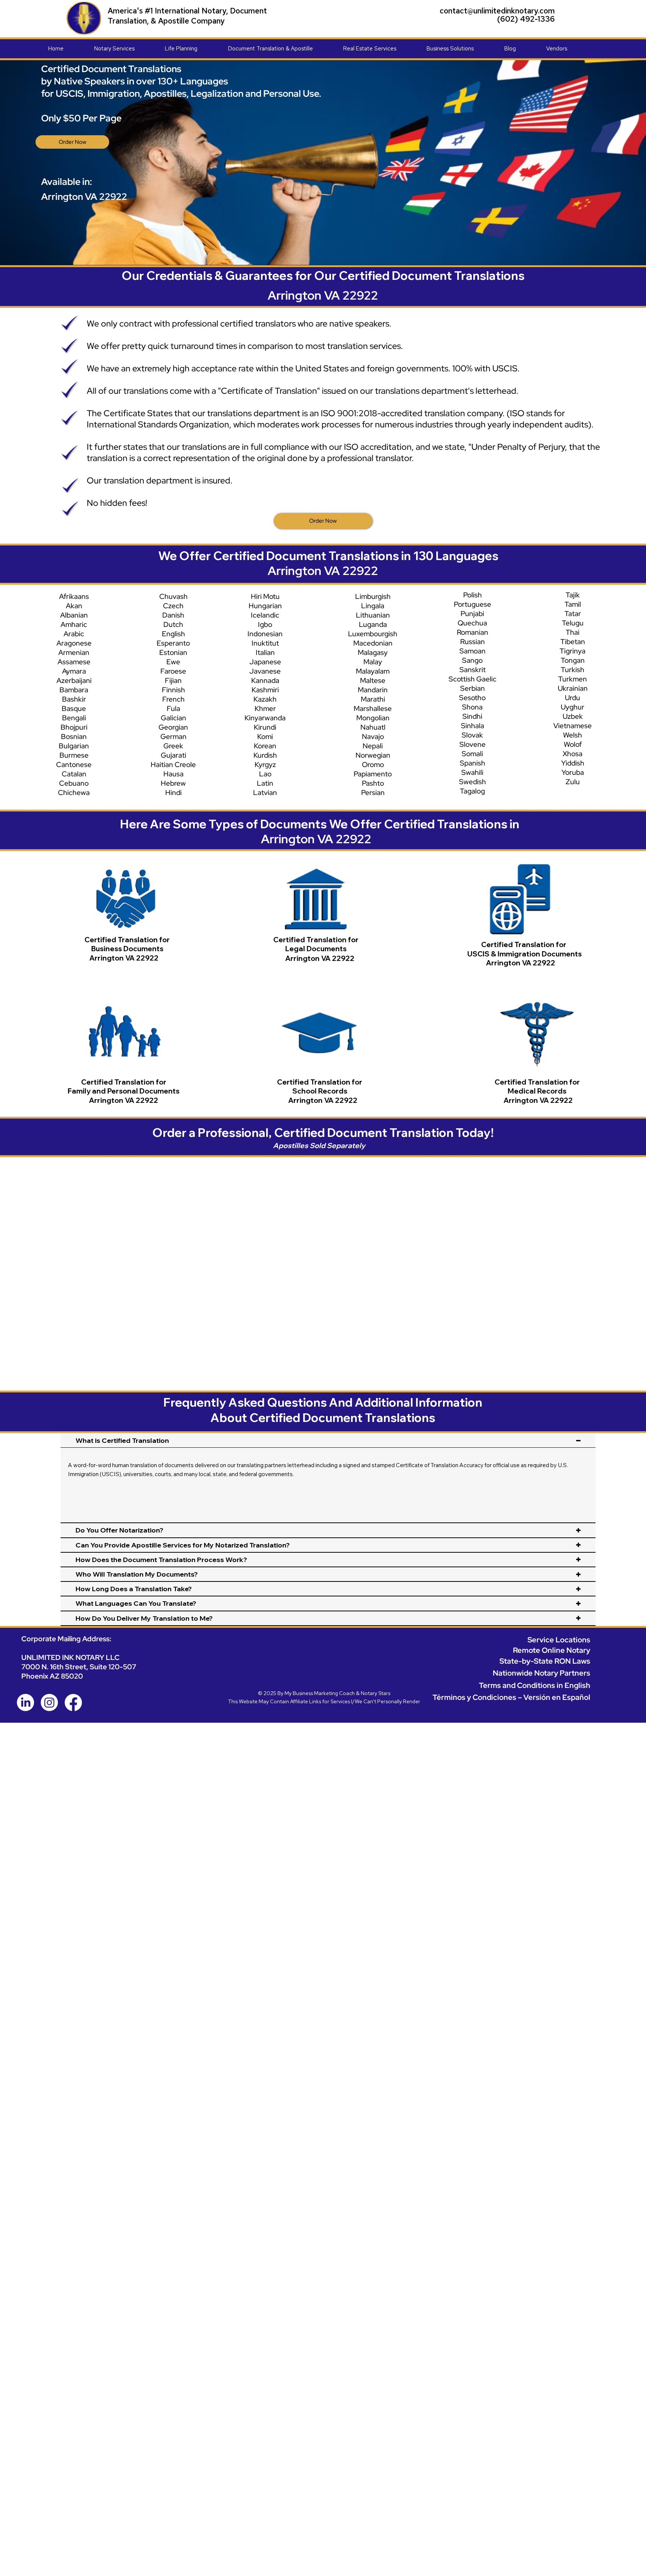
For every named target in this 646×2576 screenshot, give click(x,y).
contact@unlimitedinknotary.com (497, 11)
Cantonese (74, 765)
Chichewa (74, 793)
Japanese (265, 662)
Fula (173, 709)
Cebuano (74, 783)
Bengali (74, 718)
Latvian (265, 793)
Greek (173, 746)
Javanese (265, 671)
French (173, 699)
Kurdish (265, 755)
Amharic (74, 624)
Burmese (74, 755)
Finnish (173, 690)
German (173, 737)
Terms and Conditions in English (535, 1685)
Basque (74, 709)
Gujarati (173, 755)
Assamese (74, 662)
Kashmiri (265, 690)
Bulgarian (74, 746)
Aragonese (74, 643)
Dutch (173, 624)
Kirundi (265, 727)
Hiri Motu (265, 596)
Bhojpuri (74, 727)
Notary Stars (376, 1693)
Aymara (74, 671)
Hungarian (265, 606)
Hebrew (173, 783)
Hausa (173, 774)
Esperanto (173, 643)
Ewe (173, 662)
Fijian (173, 681)
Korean (265, 746)
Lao (265, 774)
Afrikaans (74, 596)
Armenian (74, 652)
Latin (265, 783)
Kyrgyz (265, 765)
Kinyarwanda (265, 718)
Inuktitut (265, 643)
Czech (173, 606)
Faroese (173, 671)
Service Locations (559, 1640)
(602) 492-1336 (526, 19)
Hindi (173, 793)
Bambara (74, 690)
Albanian (74, 615)
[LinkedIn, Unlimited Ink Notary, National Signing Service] (25, 1703)
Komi (265, 737)
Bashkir (74, 699)
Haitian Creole (173, 765)
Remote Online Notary (552, 1650)
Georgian (173, 727)
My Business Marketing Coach (320, 1693)
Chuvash (173, 596)
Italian (265, 652)
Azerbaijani (74, 681)
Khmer (265, 709)
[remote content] (326, 1258)
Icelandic (265, 615)
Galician (173, 718)
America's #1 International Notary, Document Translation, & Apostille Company (187, 16)
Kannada (265, 681)
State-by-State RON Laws (545, 1661)
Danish (173, 615)
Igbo (265, 624)
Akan (74, 606)
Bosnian (74, 737)
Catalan (74, 774)
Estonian (173, 652)
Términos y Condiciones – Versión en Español (511, 1697)
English (173, 634)
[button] (130, 49)
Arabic (74, 634)
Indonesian (265, 634)
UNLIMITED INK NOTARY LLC (70, 1657)
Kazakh (265, 699)
